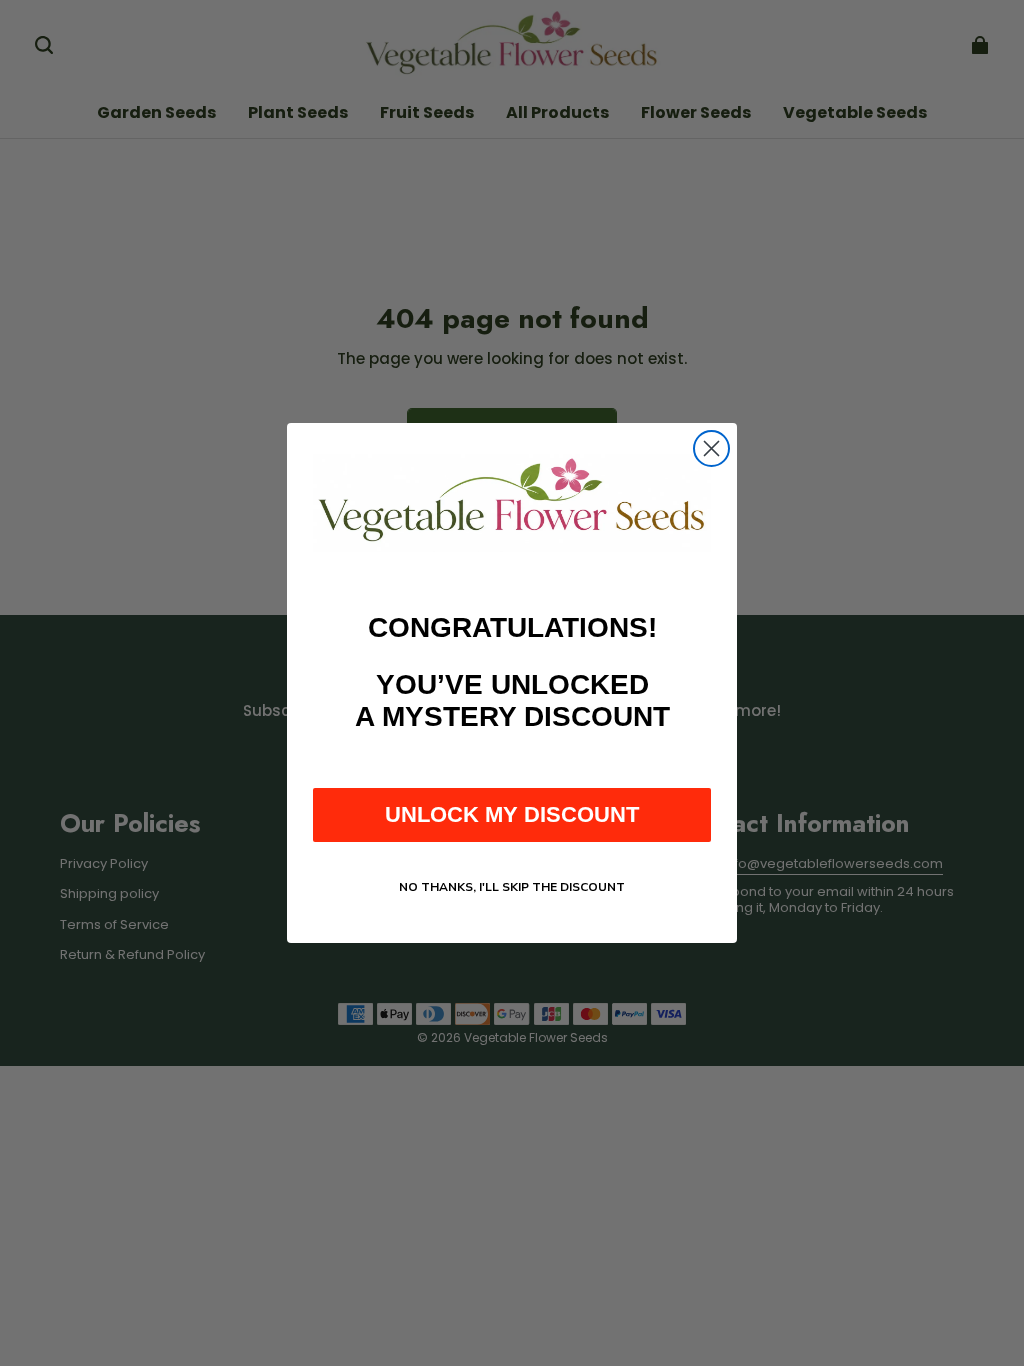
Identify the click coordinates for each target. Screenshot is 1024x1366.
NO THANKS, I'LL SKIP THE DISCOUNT (512, 887)
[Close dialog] (711, 448)
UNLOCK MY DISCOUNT (512, 814)
